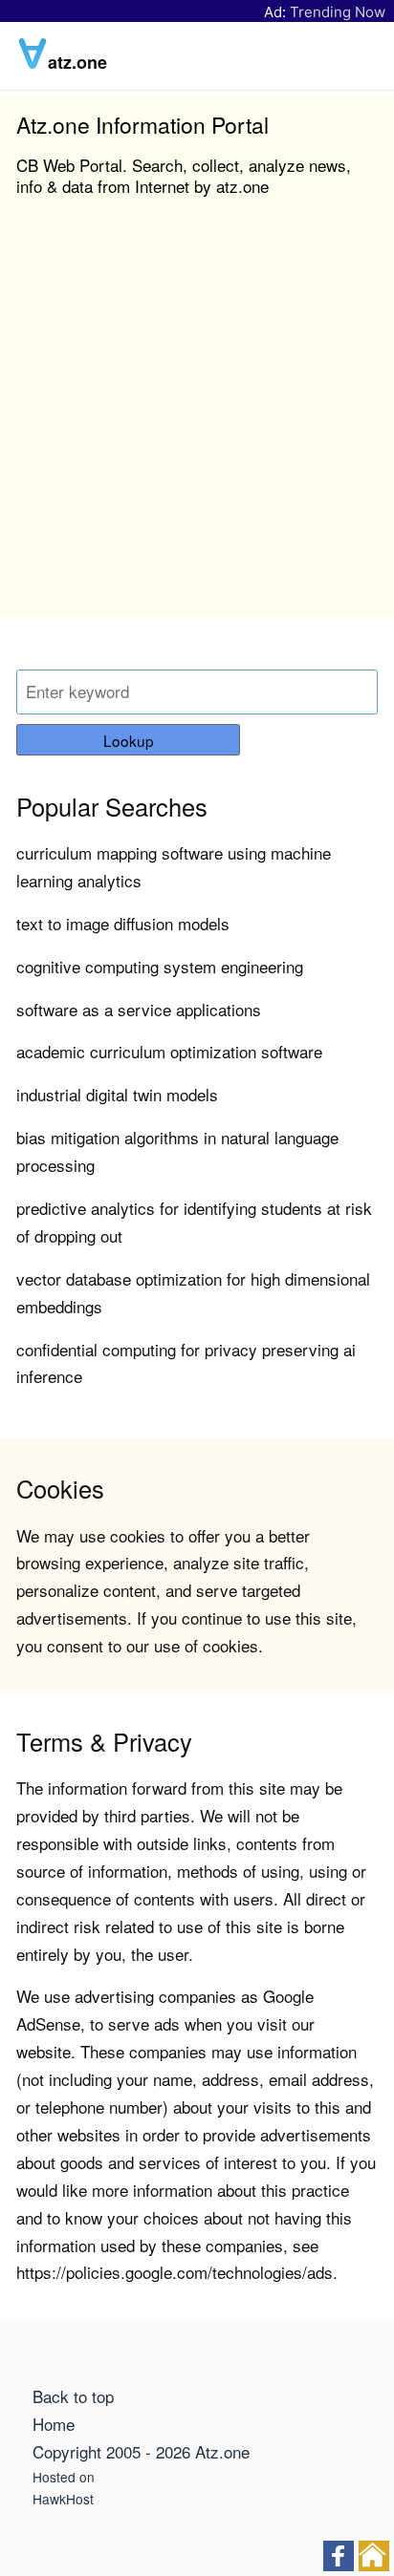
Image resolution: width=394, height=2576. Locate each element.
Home (54, 2424)
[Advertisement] (197, 421)
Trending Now (338, 12)
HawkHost (63, 2499)
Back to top (73, 2396)
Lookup (129, 740)
